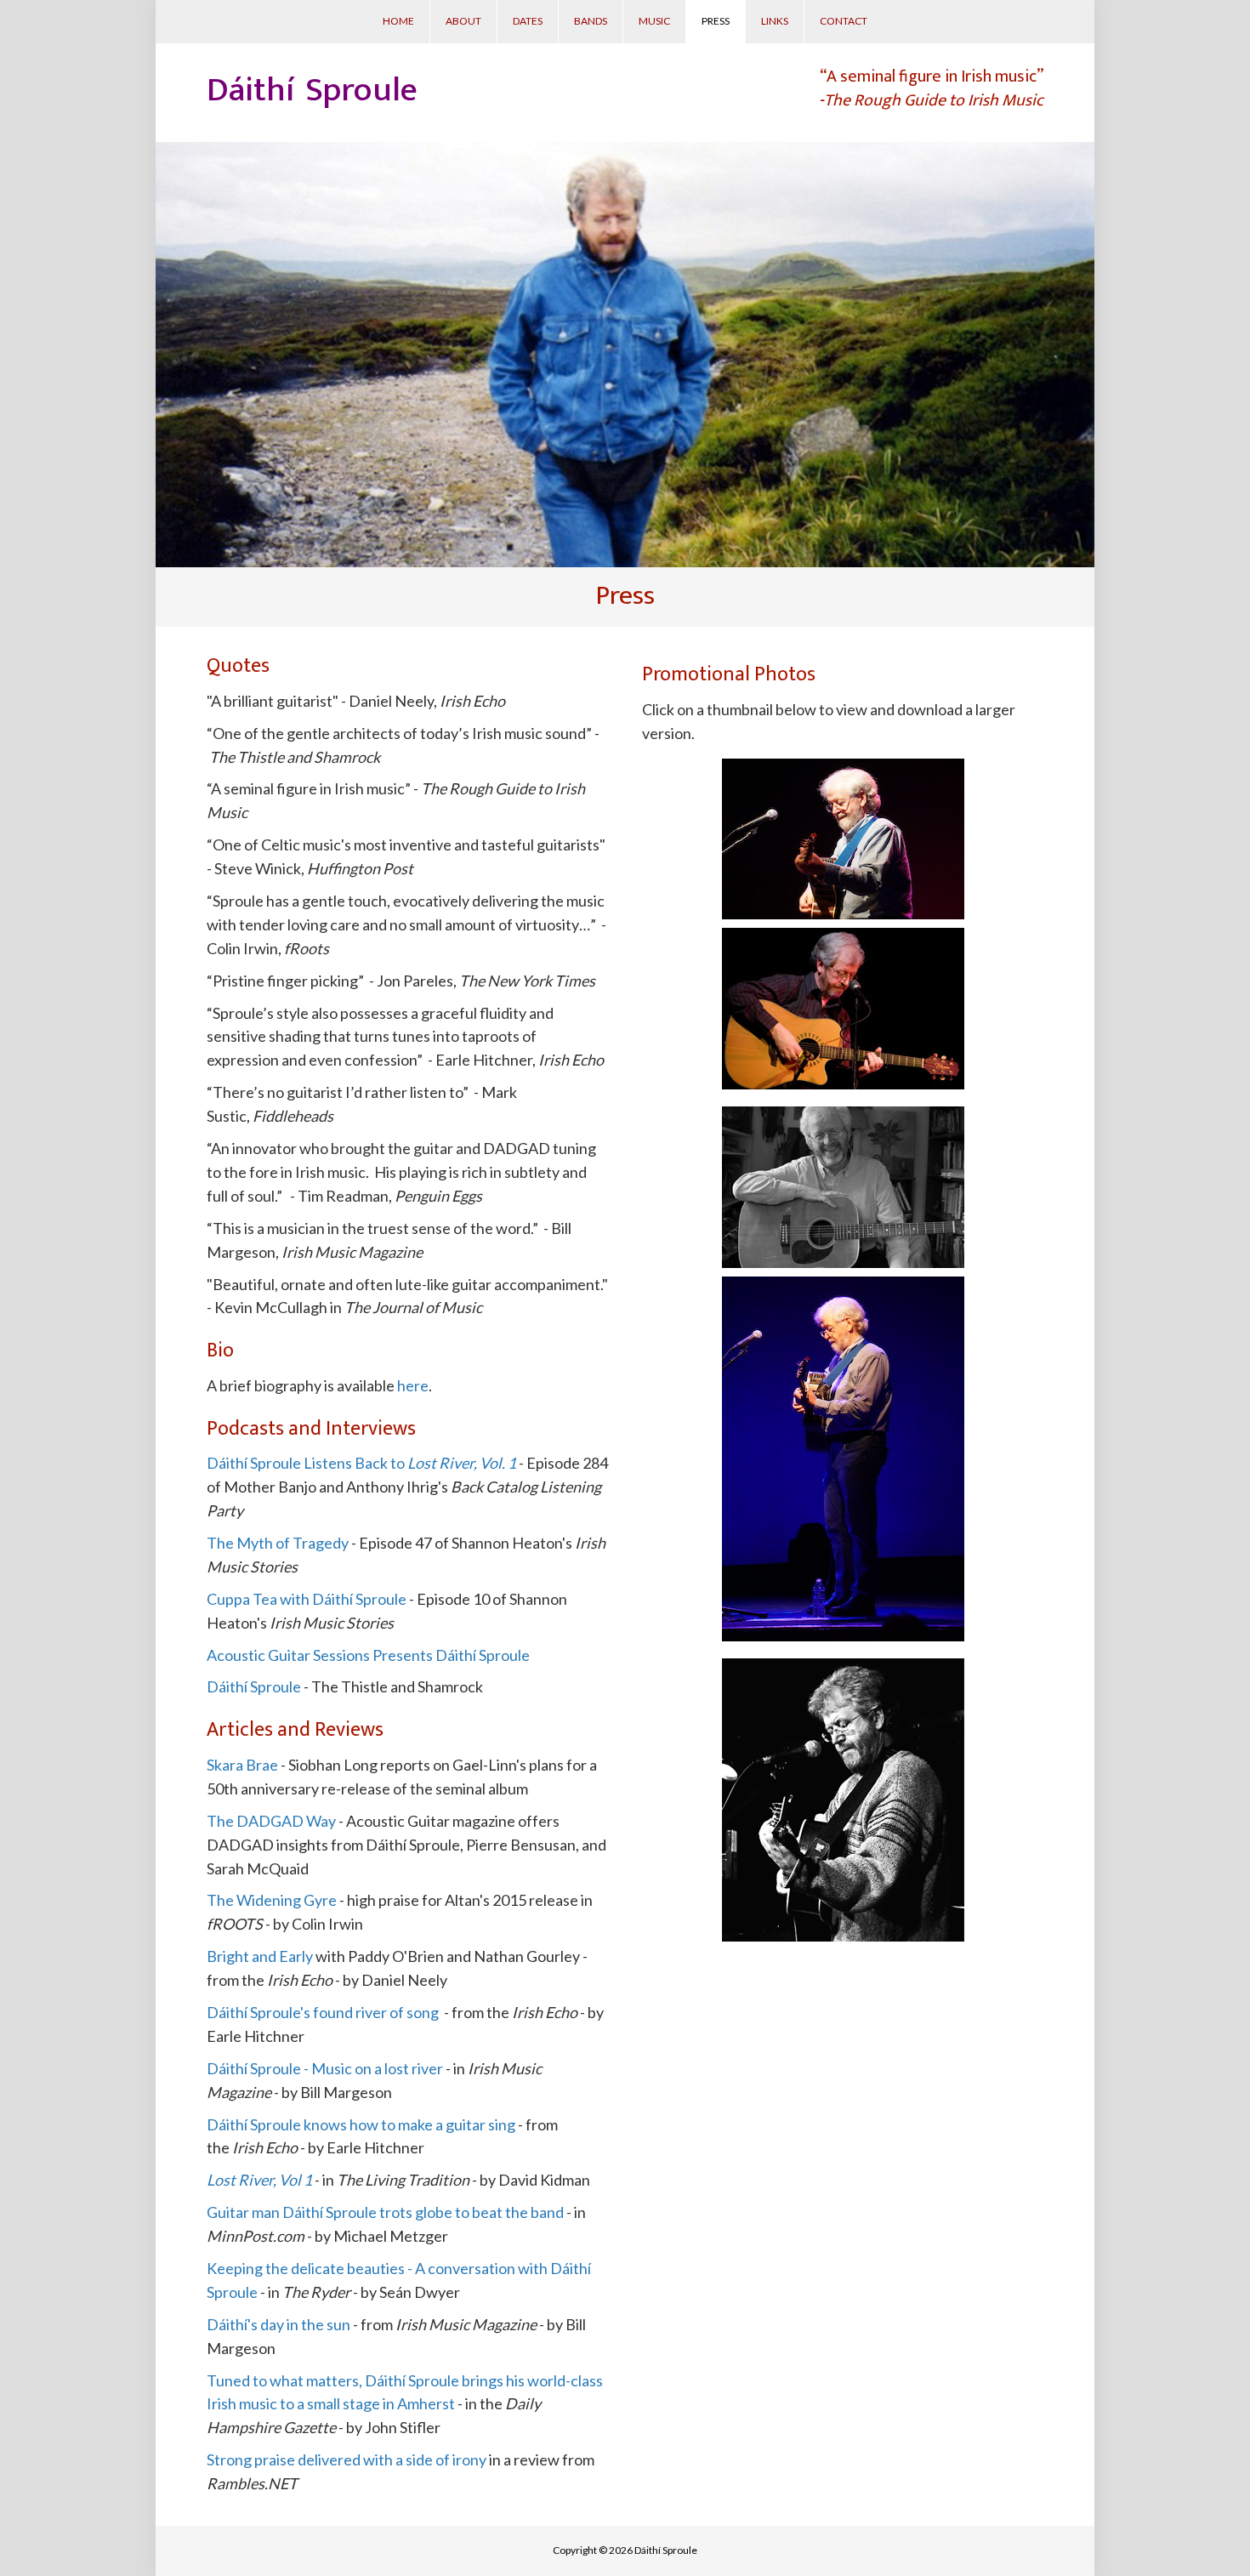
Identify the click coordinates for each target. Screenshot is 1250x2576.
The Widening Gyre (272, 1900)
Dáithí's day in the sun (278, 2324)
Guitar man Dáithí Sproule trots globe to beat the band (385, 2212)
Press (716, 21)
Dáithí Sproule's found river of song (323, 2012)
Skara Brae (242, 1765)
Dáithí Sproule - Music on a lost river (326, 2068)
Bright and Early (260, 1956)
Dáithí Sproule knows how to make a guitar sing (361, 2124)
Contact (844, 21)
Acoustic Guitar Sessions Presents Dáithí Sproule (368, 1655)
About (463, 21)
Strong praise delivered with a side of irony (347, 2459)
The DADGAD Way (271, 1821)
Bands (591, 21)
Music (654, 21)
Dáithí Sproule (254, 1686)
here (413, 1385)
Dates (528, 21)
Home (398, 21)
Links (775, 21)
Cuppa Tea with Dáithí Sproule (307, 1599)
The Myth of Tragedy (278, 1543)
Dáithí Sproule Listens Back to (361, 1463)
